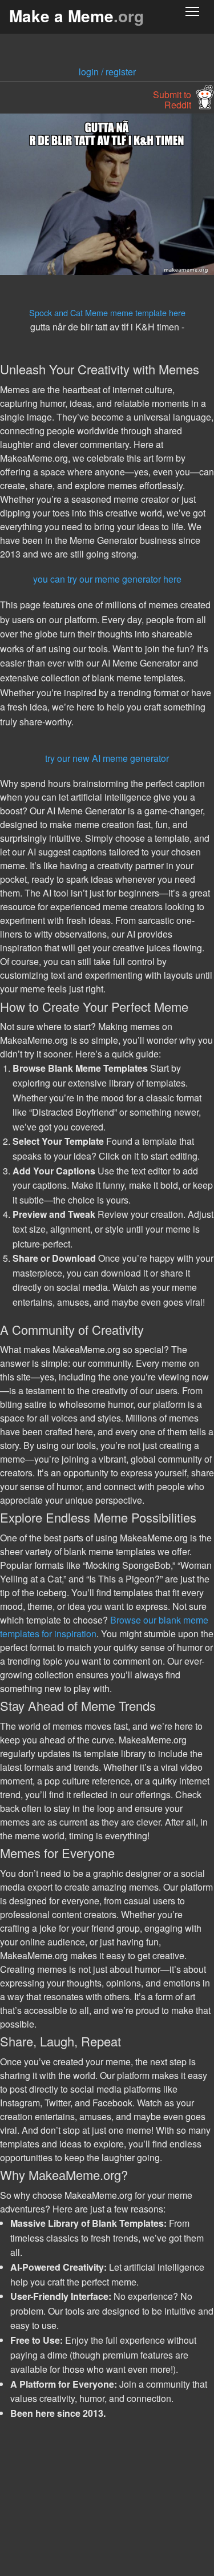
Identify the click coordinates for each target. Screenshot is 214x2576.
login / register (107, 72)
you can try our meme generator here (107, 579)
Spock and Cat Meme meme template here (107, 312)
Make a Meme (76, 16)
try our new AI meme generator (107, 758)
